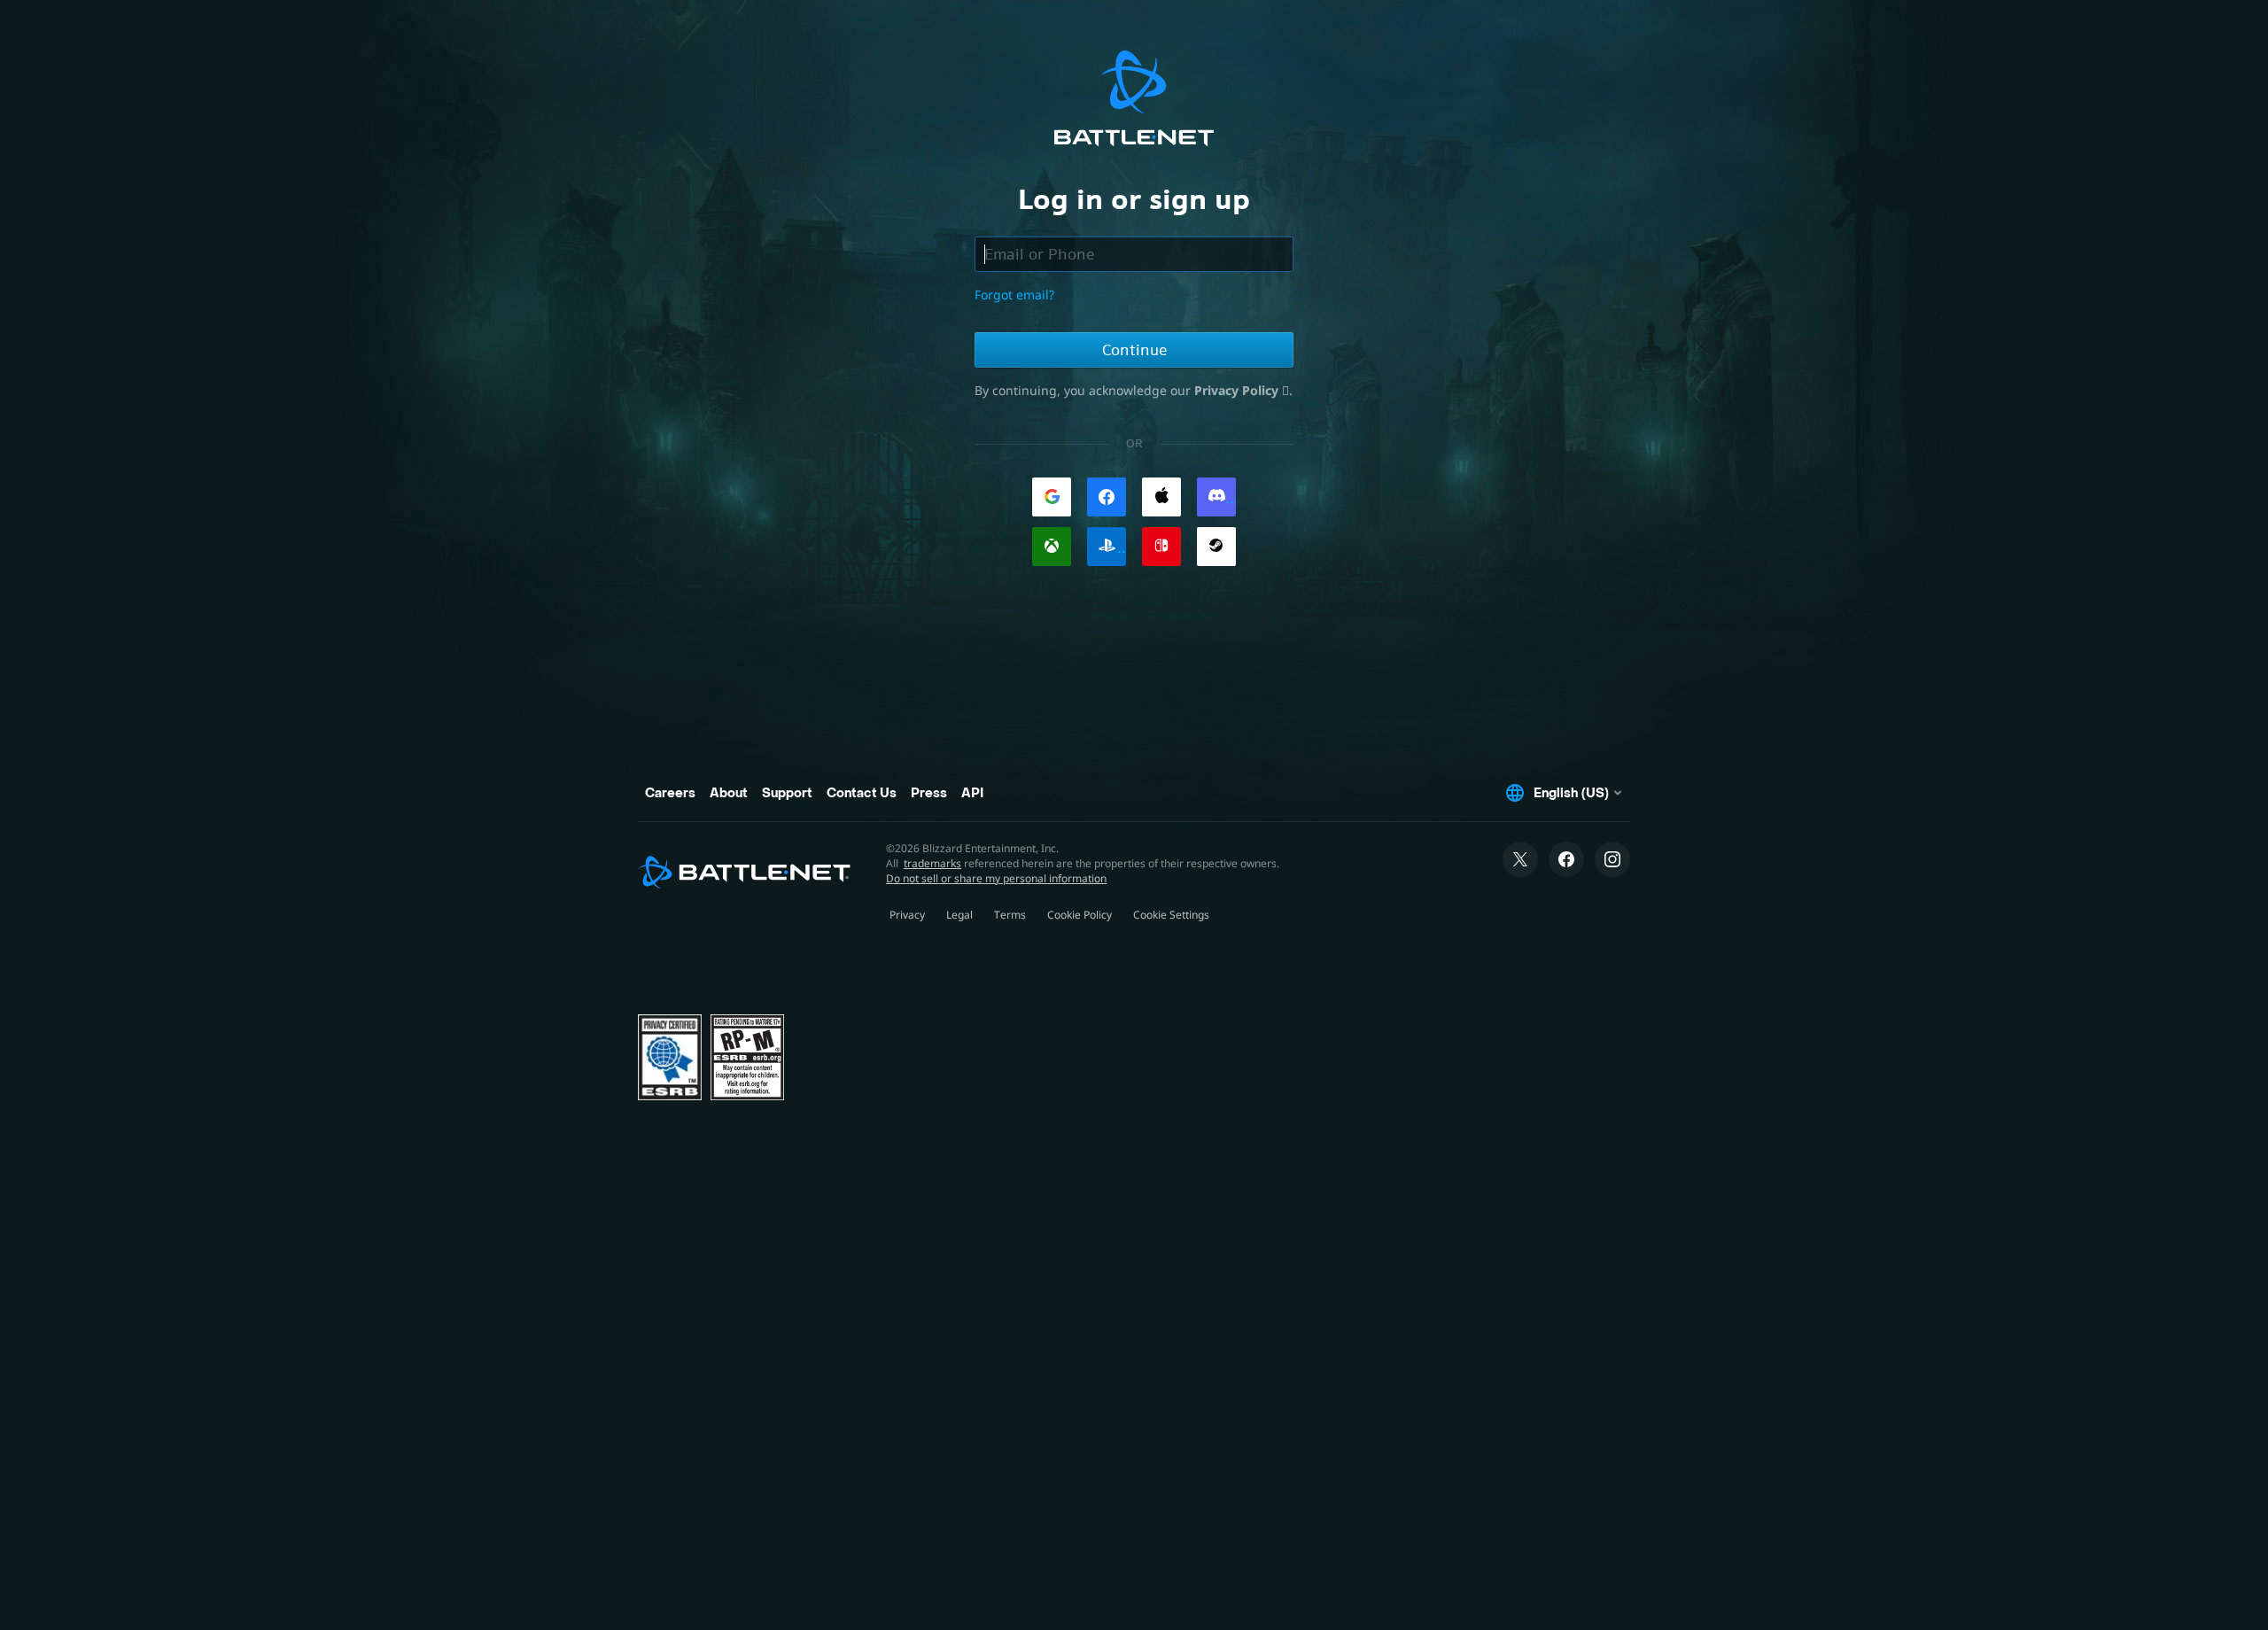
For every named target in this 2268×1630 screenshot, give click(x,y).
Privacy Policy (1238, 390)
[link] (1052, 497)
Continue (1134, 350)
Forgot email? (1014, 295)
